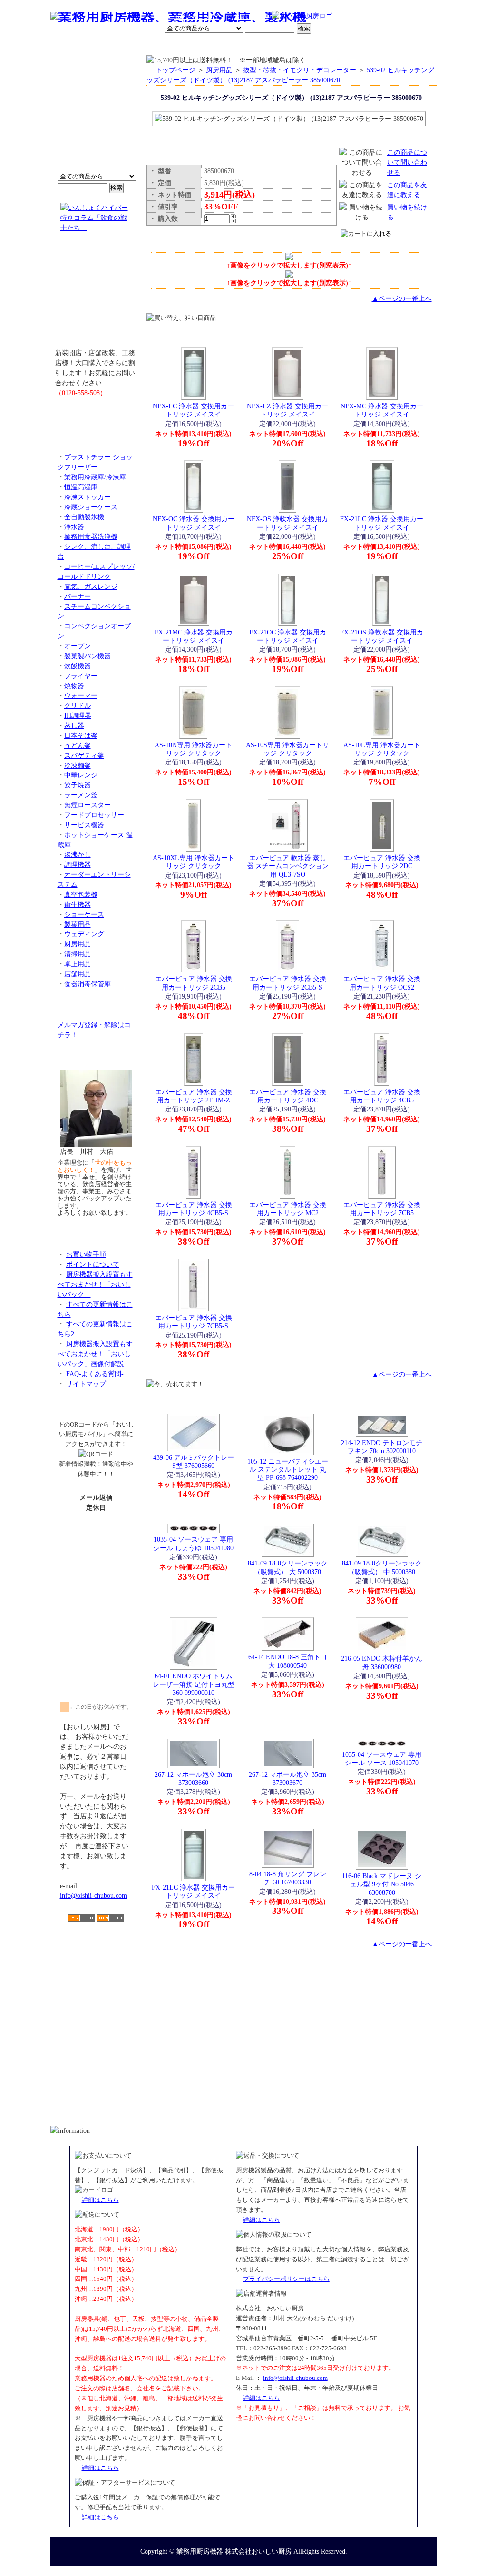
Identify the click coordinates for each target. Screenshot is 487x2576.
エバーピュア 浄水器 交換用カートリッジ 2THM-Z (194, 1096)
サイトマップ (86, 1384)
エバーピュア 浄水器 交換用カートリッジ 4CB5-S (194, 1209)
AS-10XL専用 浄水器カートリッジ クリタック (194, 862)
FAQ (352, 45)
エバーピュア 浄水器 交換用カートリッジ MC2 (288, 1209)
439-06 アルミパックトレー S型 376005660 (194, 1461)
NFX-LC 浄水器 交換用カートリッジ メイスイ (193, 410)
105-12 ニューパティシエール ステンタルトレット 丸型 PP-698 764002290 (288, 1470)
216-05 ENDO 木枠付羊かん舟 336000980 (382, 1662)
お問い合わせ (315, 45)
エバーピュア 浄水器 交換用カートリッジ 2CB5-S (288, 983)
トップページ (175, 70)
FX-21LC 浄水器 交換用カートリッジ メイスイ (382, 523)
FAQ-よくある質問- (95, 1374)
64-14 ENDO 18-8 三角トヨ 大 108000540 (288, 1661)
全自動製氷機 (84, 517)
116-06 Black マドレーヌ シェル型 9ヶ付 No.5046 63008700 (382, 1884)
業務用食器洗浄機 (91, 536)
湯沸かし (78, 854)
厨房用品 (78, 944)
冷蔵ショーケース (91, 507)
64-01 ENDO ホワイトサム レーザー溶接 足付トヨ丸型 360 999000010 (194, 1684)
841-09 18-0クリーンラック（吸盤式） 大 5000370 (288, 1567)
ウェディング (84, 934)
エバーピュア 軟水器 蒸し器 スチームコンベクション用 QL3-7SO (288, 866)
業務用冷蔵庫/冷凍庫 (95, 477)
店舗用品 (78, 974)
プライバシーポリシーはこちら (286, 2279)
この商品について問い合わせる (407, 162)
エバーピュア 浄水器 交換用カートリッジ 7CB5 (382, 1209)
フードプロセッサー (94, 815)
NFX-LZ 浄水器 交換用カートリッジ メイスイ (287, 410)
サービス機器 (84, 825)
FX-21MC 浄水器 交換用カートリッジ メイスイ (194, 636)
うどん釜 (78, 745)
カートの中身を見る (403, 45)
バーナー (78, 596)
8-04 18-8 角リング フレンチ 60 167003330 (288, 1878)
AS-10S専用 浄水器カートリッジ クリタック (287, 749)
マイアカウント (221, 45)
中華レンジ (81, 775)
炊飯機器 (78, 666)
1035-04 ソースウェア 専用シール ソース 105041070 (382, 1759)
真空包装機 (81, 894)
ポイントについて (197, 17)
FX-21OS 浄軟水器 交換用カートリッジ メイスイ (382, 636)
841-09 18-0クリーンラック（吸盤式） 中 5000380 (382, 1567)
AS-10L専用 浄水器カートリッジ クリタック (382, 749)
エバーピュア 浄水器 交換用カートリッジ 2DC (382, 862)
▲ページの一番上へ (402, 298)
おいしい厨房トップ (73, 45)
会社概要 (112, 45)
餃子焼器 (78, 785)
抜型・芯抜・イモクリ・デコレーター (300, 70)
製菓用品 (78, 924)
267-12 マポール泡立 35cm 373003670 (287, 1778)
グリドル (78, 705)
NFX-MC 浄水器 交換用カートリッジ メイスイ (382, 410)
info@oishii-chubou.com (93, 1895)
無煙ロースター (88, 805)
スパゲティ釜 (84, 755)
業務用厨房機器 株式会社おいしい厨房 (234, 2551)
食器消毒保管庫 (88, 984)
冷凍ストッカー (88, 497)
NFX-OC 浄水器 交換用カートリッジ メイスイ (194, 523)
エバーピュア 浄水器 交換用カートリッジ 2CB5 (194, 983)
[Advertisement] (96, 1977)
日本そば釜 (81, 735)
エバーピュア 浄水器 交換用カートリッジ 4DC (288, 1096)
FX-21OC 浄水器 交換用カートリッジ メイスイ (288, 636)
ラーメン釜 (81, 795)
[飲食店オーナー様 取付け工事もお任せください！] (96, 297)
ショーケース (84, 914)
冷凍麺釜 (78, 765)
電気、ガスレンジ (91, 586)
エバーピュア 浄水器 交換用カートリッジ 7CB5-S (194, 1322)
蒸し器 (74, 725)
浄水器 (74, 527)
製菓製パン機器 (88, 656)
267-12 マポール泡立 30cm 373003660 (193, 1778)
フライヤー (81, 676)
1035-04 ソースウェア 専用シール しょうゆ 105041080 (193, 1543)
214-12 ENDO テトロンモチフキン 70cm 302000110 (382, 1447)
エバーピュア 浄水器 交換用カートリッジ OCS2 (382, 983)
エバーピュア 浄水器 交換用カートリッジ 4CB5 (382, 1096)
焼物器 (74, 686)
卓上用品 (78, 964)
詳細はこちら (100, 2200)
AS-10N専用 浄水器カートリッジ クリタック (193, 749)
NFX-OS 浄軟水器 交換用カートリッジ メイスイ (287, 523)
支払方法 (146, 45)
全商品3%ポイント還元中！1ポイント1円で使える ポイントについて (96, 119)
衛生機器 (78, 904)
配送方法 (179, 45)
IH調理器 (78, 715)
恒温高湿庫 (81, 487)
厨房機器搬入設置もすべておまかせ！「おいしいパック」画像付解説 (95, 1354)
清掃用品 (78, 954)
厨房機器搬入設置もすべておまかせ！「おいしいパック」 (95, 1284)
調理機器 (78, 864)
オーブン (78, 646)
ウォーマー (81, 695)
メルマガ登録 (269, 45)
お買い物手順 (251, 17)
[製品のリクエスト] (96, 414)
